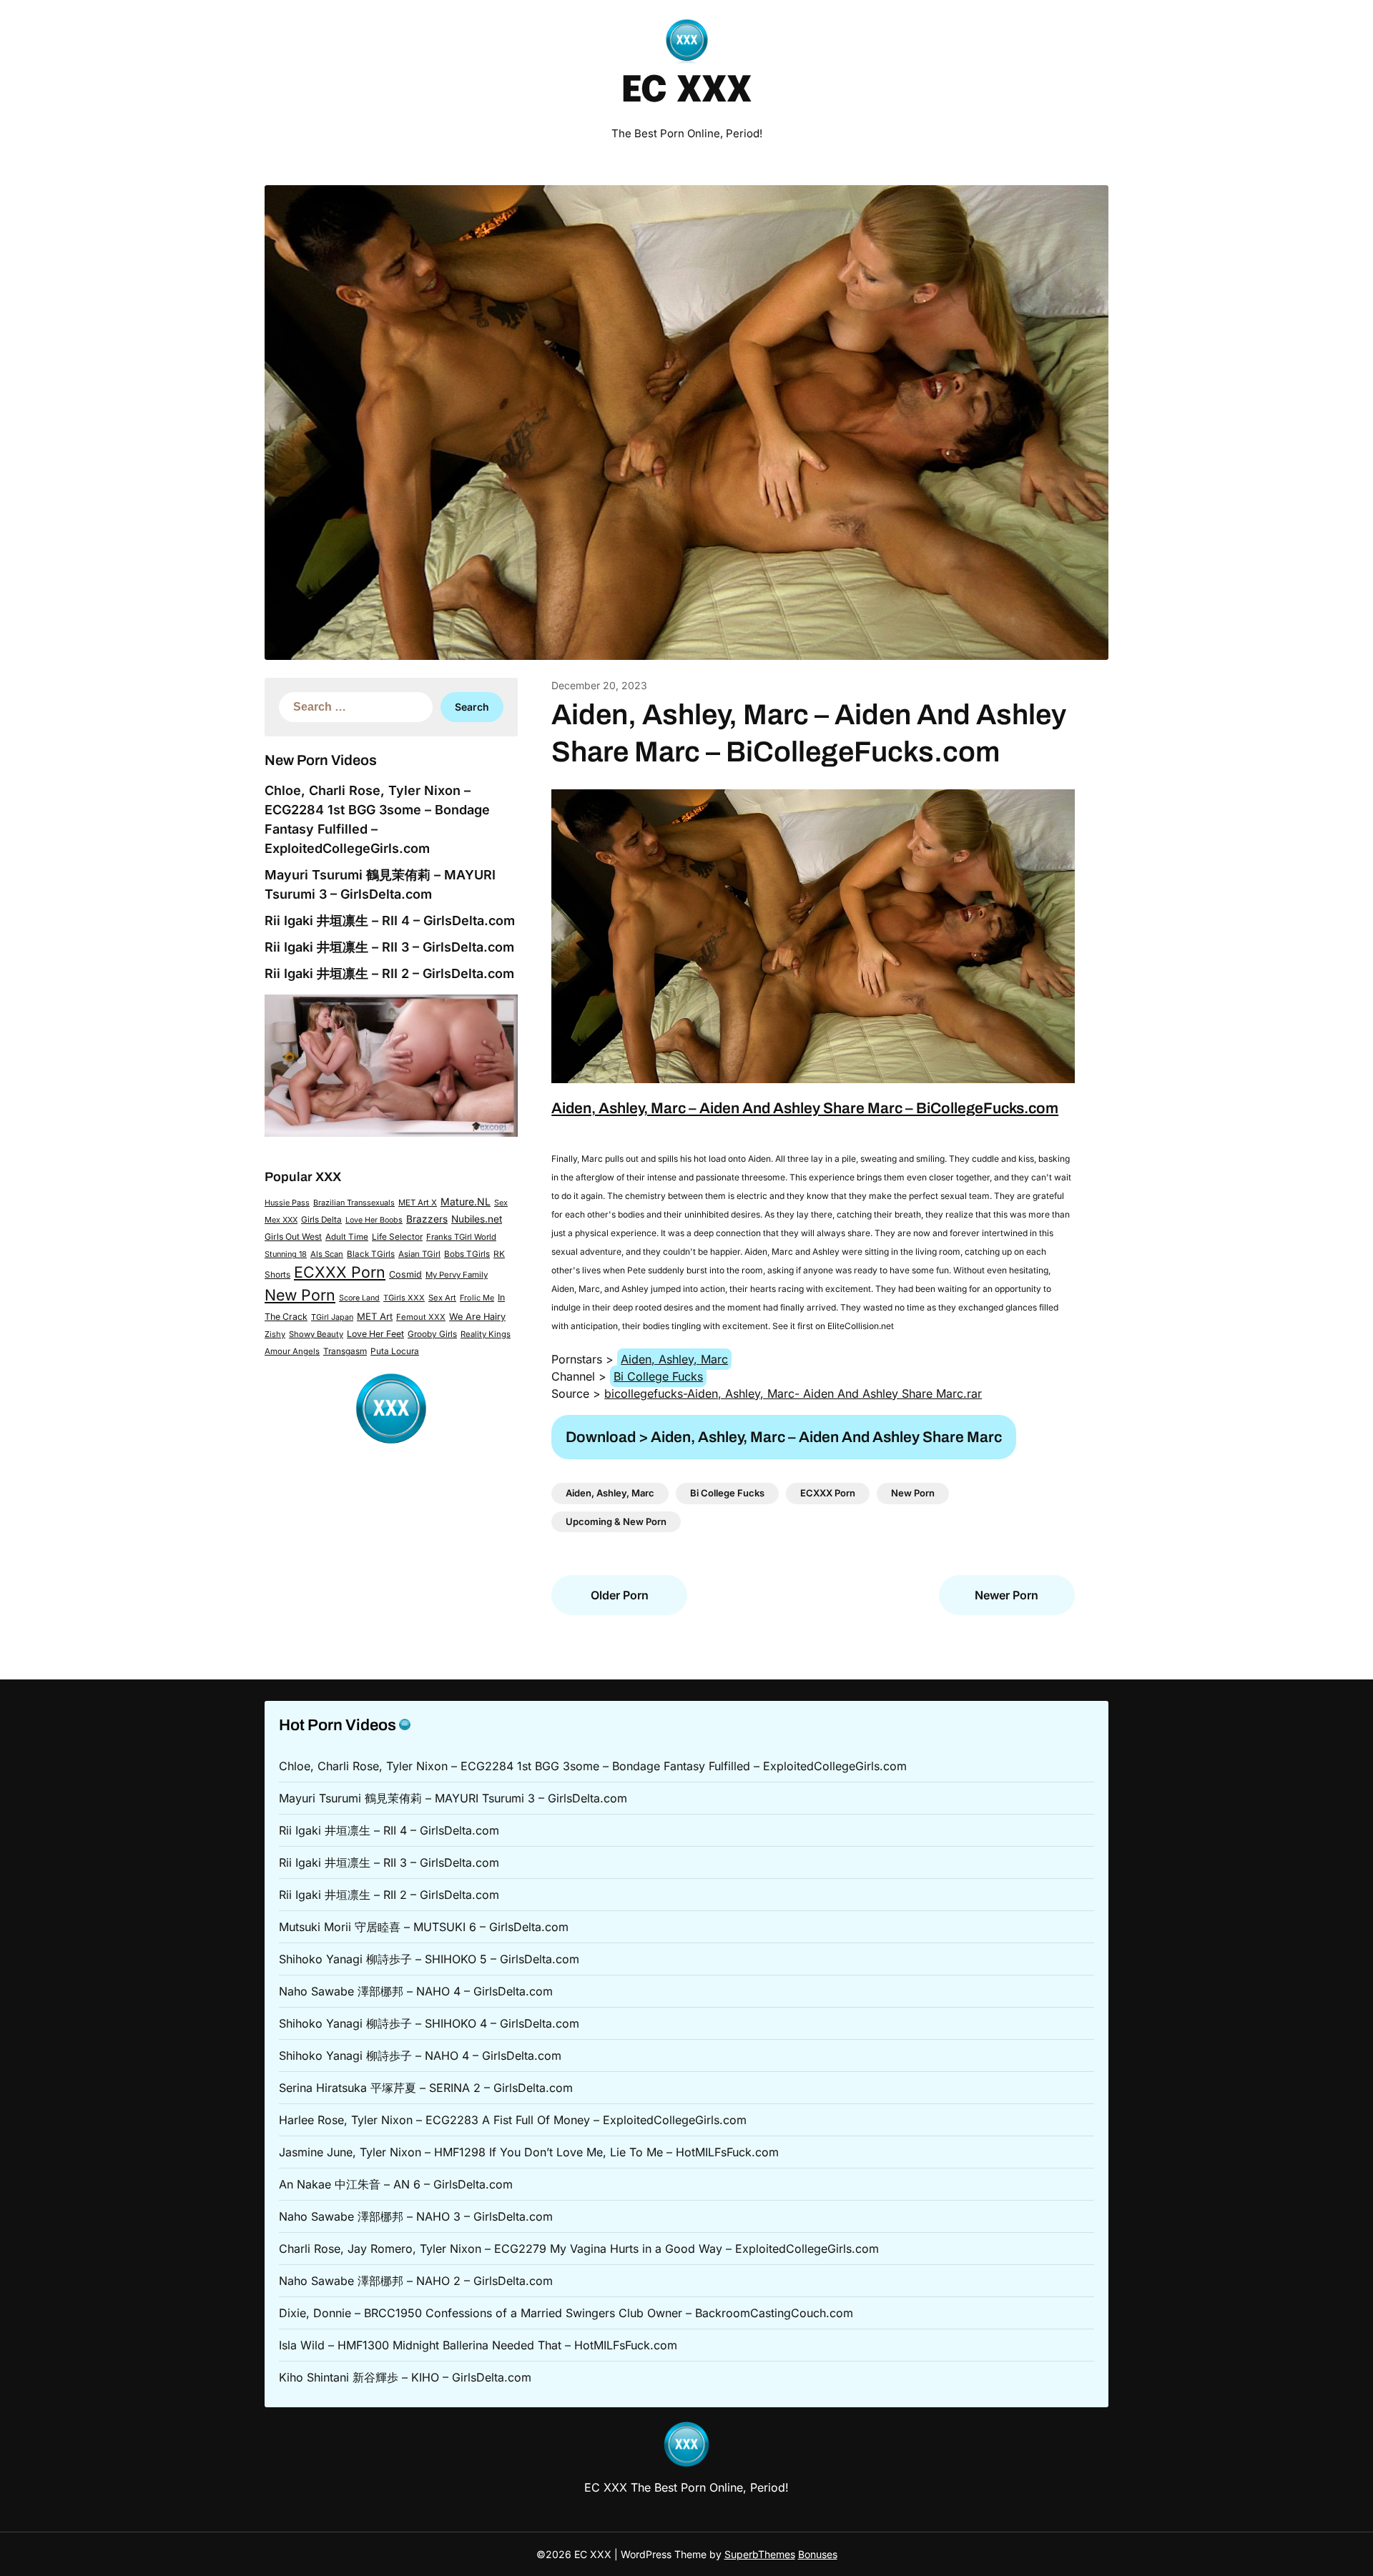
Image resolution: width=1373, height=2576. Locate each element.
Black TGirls (371, 1254)
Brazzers (427, 1219)
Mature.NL (466, 1201)
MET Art (375, 1316)
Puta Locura (395, 1351)
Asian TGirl (419, 1254)
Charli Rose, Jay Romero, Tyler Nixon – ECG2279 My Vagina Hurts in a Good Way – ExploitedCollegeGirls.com (579, 2249)
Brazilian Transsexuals (354, 1203)
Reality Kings (486, 1334)
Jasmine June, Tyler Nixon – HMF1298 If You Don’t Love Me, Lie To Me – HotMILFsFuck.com (529, 2152)
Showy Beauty (316, 1334)
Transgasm (345, 1351)
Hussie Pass (287, 1203)
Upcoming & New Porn (616, 1521)
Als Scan (327, 1254)
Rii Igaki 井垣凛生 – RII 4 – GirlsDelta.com (390, 921)
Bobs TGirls (467, 1254)
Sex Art (442, 1298)
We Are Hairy (477, 1317)
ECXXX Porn (340, 1272)
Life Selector (397, 1237)
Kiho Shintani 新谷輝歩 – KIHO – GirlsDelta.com (405, 2377)
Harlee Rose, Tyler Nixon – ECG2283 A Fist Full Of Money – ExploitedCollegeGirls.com (513, 2120)
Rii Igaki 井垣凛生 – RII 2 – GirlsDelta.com (389, 973)
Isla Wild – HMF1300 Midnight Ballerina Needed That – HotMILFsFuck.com (478, 2345)
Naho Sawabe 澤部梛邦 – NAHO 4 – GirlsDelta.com (416, 1991)
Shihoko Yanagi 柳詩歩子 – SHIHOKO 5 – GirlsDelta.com (429, 1959)
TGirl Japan (332, 1317)
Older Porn (620, 1595)
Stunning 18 (286, 1254)
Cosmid (405, 1274)
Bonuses (818, 2554)
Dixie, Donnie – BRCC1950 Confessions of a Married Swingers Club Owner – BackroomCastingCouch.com (566, 2313)
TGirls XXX (404, 1298)
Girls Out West (293, 1237)
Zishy (275, 1334)
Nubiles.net (477, 1219)
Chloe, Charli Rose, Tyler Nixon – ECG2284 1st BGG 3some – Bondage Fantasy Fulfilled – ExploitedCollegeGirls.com (593, 1766)
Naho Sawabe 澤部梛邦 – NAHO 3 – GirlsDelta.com (416, 2216)
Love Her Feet (375, 1334)
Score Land (359, 1298)
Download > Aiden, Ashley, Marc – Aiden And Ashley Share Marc (784, 1437)
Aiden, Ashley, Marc (674, 1359)
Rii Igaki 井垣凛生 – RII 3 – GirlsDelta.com (389, 947)
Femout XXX (421, 1317)
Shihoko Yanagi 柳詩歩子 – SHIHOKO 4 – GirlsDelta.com (429, 2023)
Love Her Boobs (374, 1220)
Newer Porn (1007, 1595)
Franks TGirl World (461, 1237)
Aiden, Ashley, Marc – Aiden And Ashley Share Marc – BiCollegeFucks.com (805, 1108)
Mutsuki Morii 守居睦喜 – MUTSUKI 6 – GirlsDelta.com (424, 1927)
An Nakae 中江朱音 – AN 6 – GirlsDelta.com (396, 2184)
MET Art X (418, 1203)
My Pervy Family (457, 1275)
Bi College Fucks (658, 1376)
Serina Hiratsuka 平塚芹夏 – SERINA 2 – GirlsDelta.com (426, 2088)
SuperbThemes (760, 2554)
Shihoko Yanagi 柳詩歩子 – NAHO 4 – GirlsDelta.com (420, 2056)
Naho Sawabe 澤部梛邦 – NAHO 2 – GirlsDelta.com (416, 2281)
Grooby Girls (432, 1334)
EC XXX (686, 92)
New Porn (300, 1295)
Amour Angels (292, 1351)
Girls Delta (321, 1220)
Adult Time (347, 1237)
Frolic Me (477, 1298)
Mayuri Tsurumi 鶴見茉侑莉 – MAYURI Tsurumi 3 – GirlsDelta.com (453, 1798)
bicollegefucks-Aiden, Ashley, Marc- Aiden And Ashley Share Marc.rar (793, 1393)
